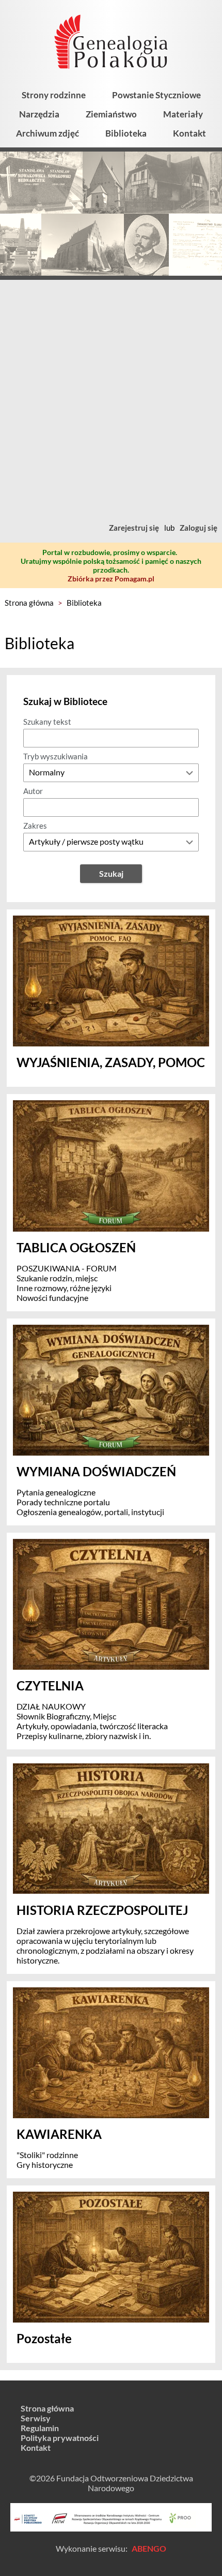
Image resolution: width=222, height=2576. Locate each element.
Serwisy (36, 2418)
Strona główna (29, 603)
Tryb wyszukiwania (55, 756)
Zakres (35, 826)
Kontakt (189, 133)
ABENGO (149, 2548)
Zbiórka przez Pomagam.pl (111, 579)
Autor (33, 791)
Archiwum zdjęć (47, 133)
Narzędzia (39, 114)
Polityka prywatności (60, 2438)
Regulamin (40, 2428)
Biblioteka (126, 133)
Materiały (183, 114)
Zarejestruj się (134, 528)
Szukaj (111, 873)
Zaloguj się (199, 528)
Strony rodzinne (54, 95)
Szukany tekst (47, 722)
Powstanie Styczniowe (156, 95)
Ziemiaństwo (111, 114)
